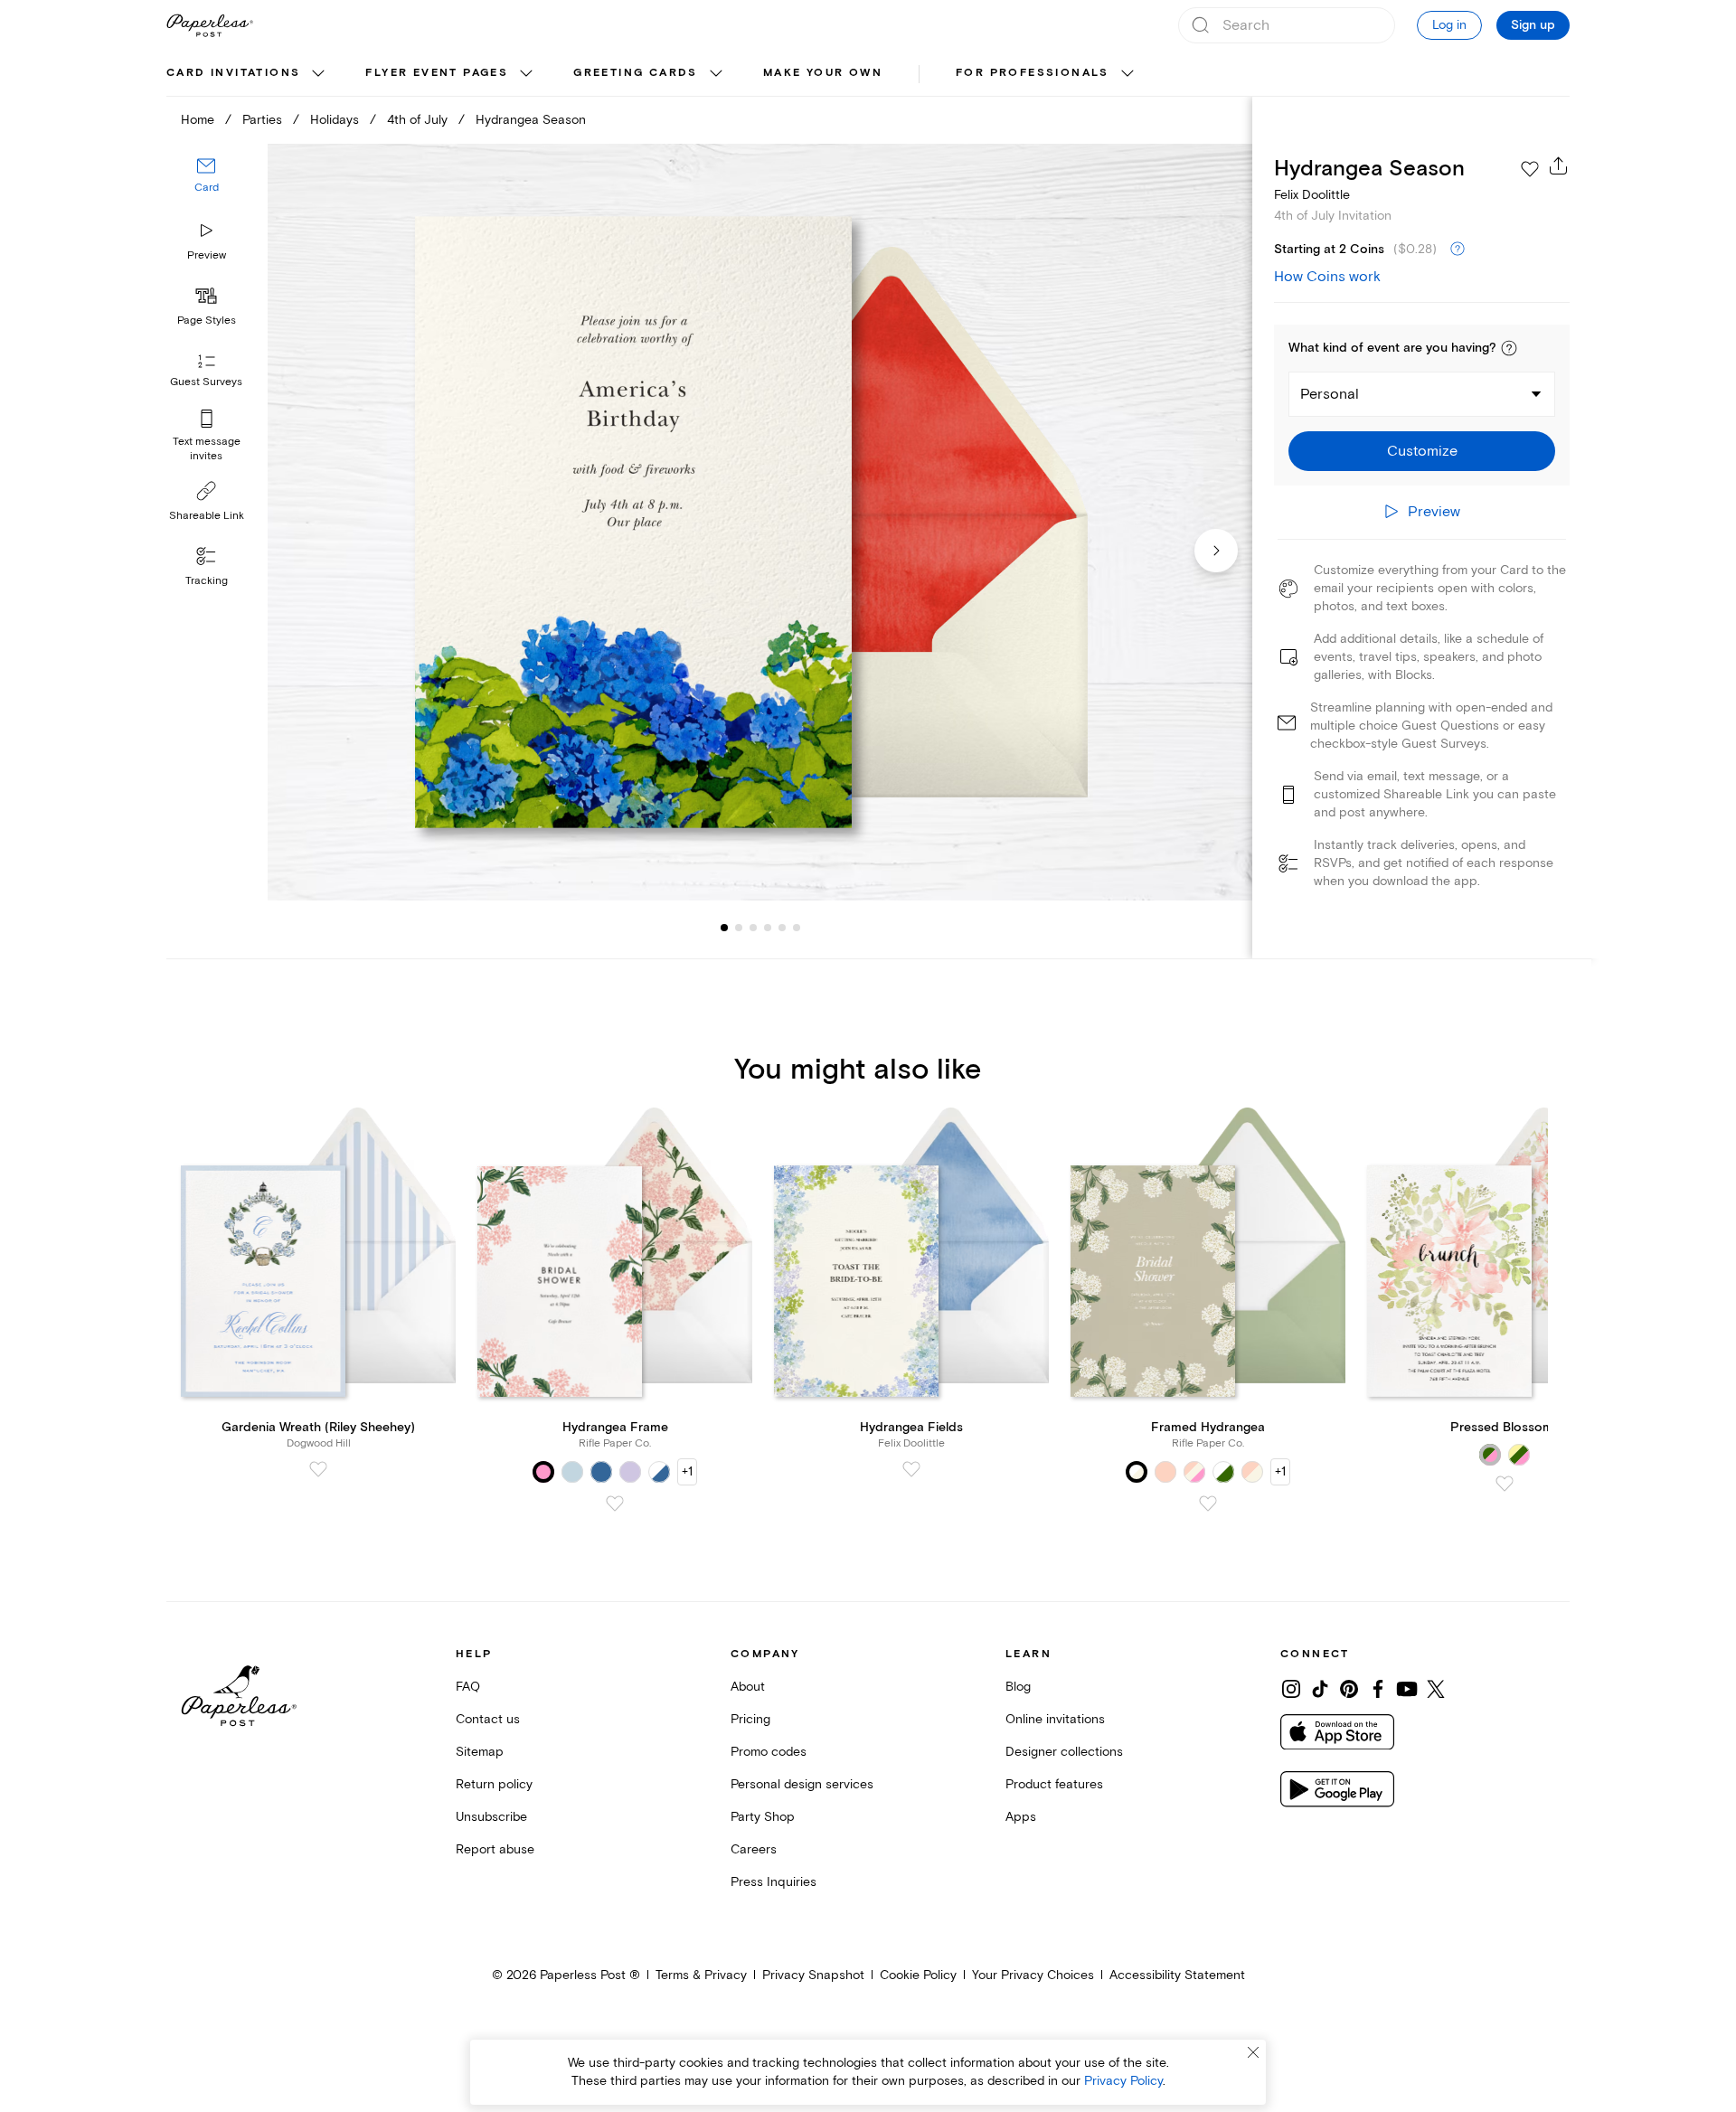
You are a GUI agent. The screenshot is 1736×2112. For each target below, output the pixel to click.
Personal (1330, 394)
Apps (1021, 1817)
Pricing (750, 1719)
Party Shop (763, 1817)
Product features (1054, 1784)
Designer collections (1064, 1752)
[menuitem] (248, 74)
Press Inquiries (774, 1882)
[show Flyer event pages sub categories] (526, 74)
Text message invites (207, 449)
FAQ (468, 1687)
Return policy (494, 1784)
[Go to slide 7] (797, 928)
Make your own (823, 73)
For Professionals (1033, 73)
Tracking (207, 581)
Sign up (1533, 25)
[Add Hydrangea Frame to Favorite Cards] (615, 1504)
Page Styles (207, 321)
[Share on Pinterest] (1349, 1689)
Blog (1018, 1687)
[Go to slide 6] (782, 928)
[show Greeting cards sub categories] (716, 74)
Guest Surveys (206, 382)
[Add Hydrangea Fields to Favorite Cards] (911, 1469)
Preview (207, 255)
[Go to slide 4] (753, 928)
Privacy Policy (1123, 2081)
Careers (754, 1849)
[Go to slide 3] (739, 928)
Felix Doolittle (1312, 195)
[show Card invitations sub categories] (318, 74)
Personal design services (802, 1784)
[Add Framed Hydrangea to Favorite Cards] (1208, 1504)
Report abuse (495, 1849)
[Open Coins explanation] (1458, 250)
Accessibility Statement (1177, 1975)
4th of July (417, 120)
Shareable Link (207, 516)
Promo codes (769, 1752)
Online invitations (1055, 1719)
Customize (1422, 451)
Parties (262, 120)
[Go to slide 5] (768, 928)
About (748, 1687)
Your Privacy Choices (1033, 1975)
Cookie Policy (918, 1975)
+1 (687, 1471)
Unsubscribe (491, 1817)
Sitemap (480, 1752)
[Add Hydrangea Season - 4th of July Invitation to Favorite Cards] (1530, 169)
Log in (1449, 25)
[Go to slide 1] (724, 928)
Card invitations (233, 73)
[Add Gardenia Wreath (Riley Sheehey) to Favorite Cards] (318, 1469)
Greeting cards (636, 73)
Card (207, 188)
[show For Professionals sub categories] (1127, 74)
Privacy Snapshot (813, 1975)
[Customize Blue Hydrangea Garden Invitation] (759, 522)
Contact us (488, 1719)
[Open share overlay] (1559, 165)
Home (198, 120)
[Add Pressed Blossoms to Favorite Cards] (1505, 1484)
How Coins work (1327, 277)
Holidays (335, 120)
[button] (1509, 348)
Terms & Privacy (701, 1975)
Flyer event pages (437, 73)
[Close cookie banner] (1253, 2052)
